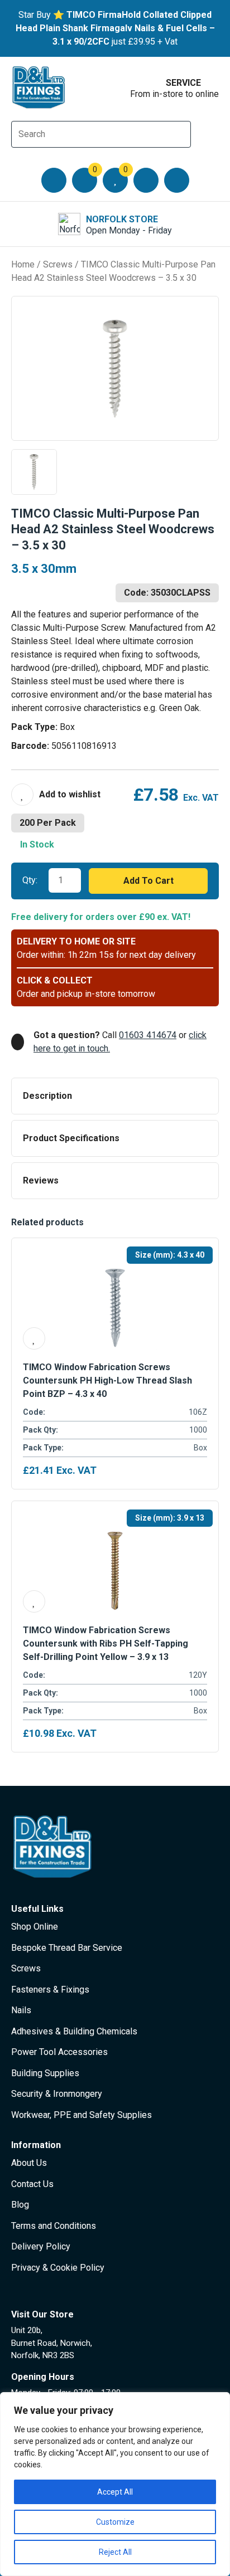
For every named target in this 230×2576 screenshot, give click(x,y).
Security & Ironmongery (57, 2094)
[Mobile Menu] (54, 180)
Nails (21, 2010)
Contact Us (32, 2184)
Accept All (115, 2492)
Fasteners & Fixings (50, 1990)
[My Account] (146, 180)
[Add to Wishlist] (56, 795)
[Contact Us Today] (177, 180)
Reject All (115, 2552)
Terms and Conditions (54, 2226)
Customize (115, 2522)
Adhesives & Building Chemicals (74, 2031)
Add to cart (148, 881)
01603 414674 (148, 1035)
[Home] (39, 87)
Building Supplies (45, 2073)
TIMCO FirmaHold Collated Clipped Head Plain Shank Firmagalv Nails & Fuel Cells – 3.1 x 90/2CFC (115, 28)
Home (23, 264)
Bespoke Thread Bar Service (67, 1948)
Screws (58, 264)
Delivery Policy (41, 2246)
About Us (29, 2163)
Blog (20, 2205)
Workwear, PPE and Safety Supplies (82, 2115)
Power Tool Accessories (59, 2052)
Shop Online (35, 1927)
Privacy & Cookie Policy (58, 2268)
